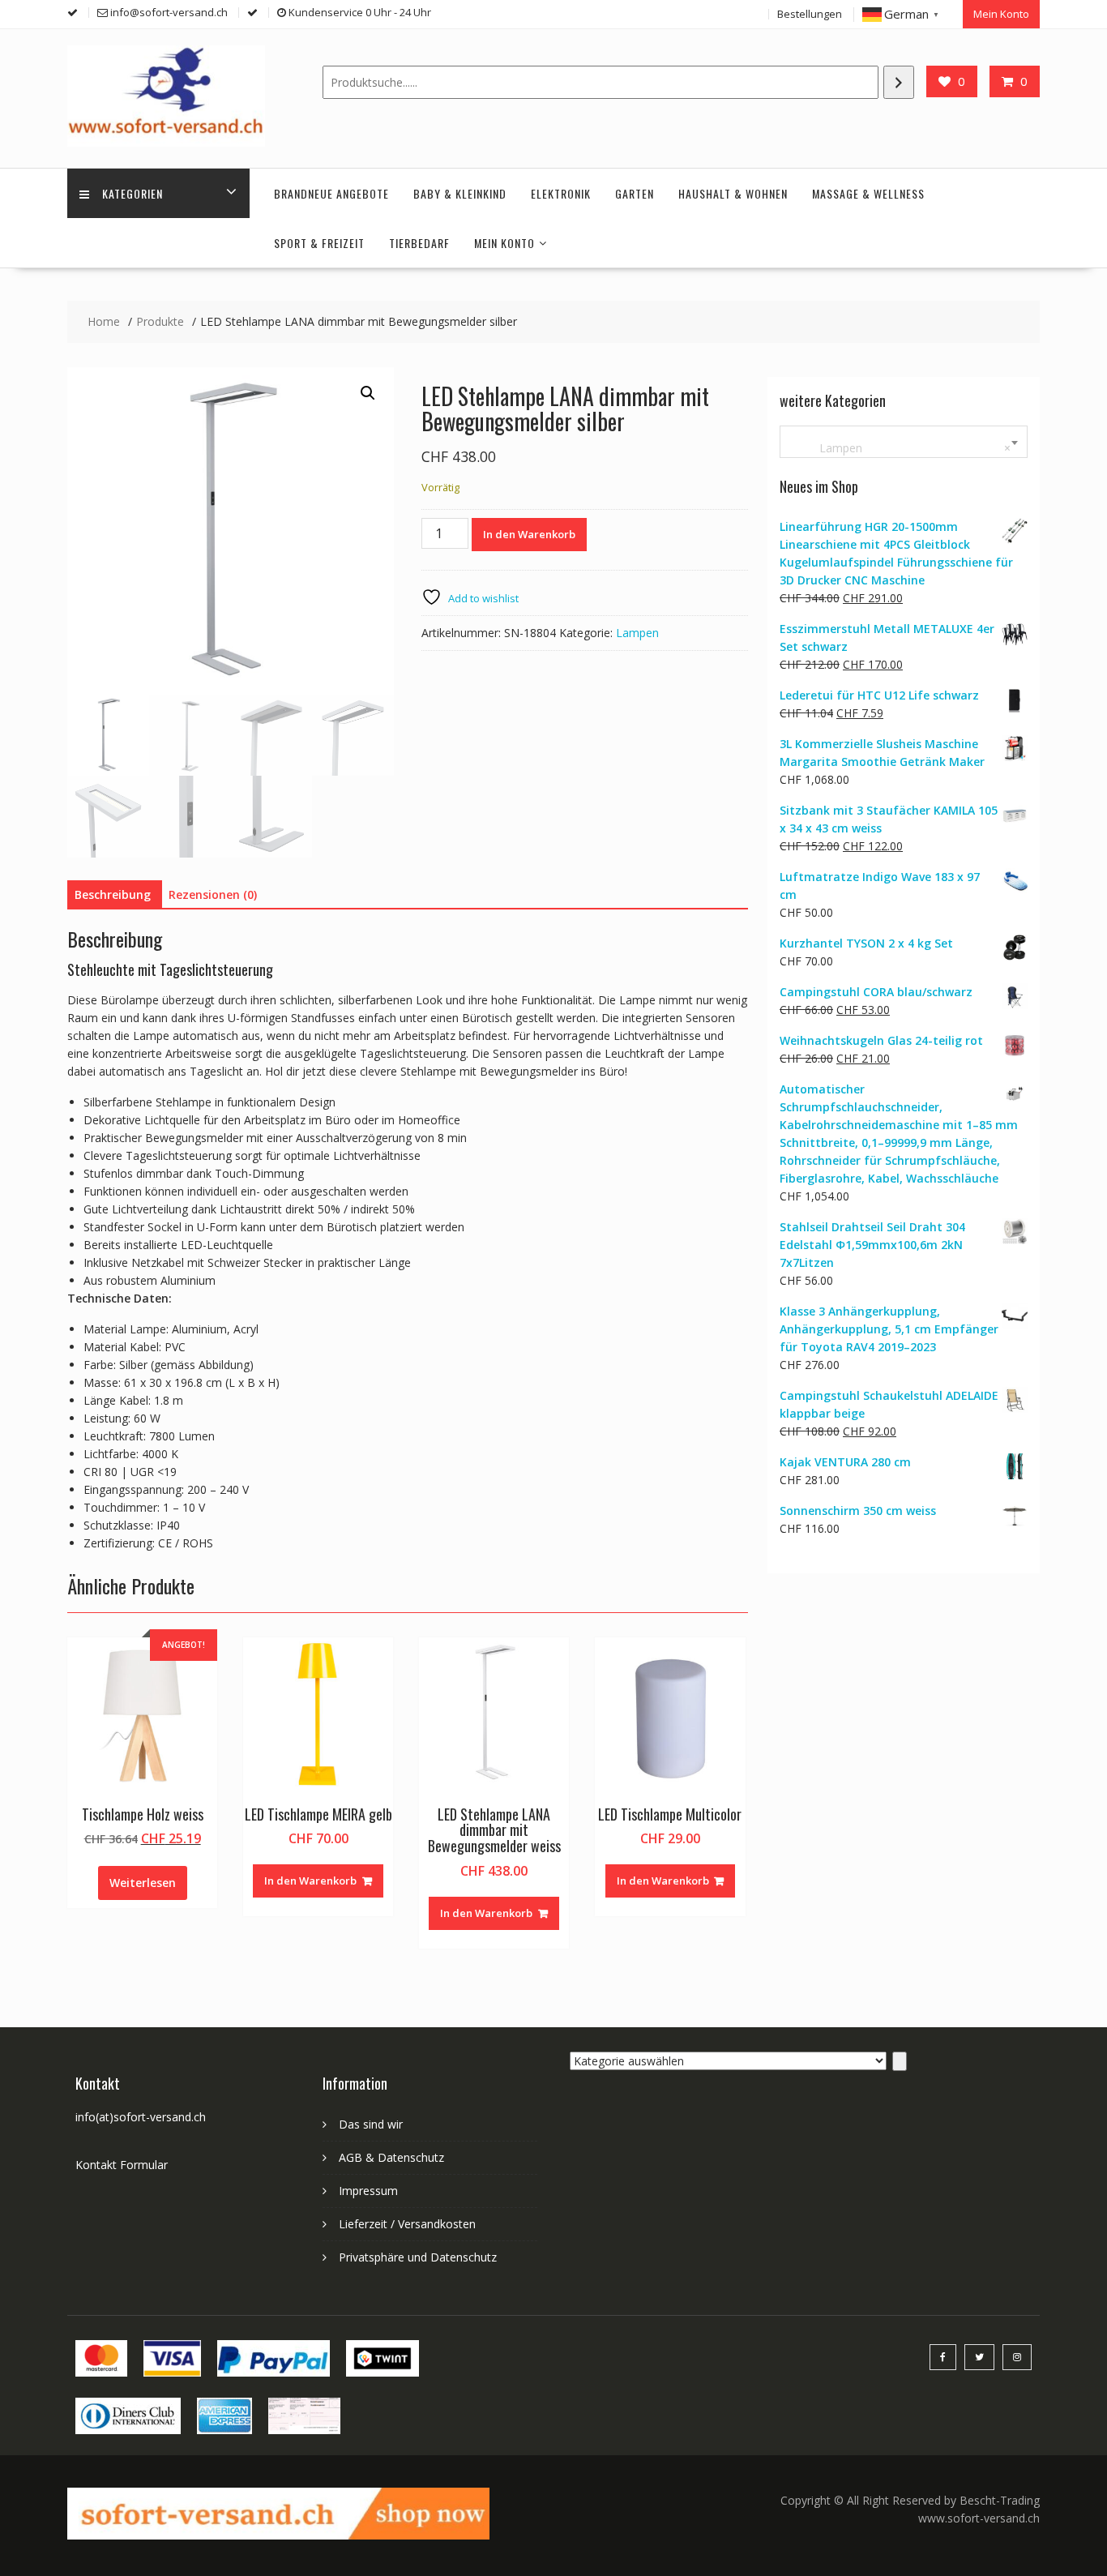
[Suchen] (899, 82)
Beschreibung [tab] (113, 894)
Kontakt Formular (122, 2165)
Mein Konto (1001, 14)
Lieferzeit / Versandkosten (407, 2224)
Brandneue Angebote (331, 193)
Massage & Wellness (868, 193)
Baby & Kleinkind (460, 193)
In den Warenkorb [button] (310, 1881)
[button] (368, 393)
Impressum (368, 2191)
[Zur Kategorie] (900, 2061)
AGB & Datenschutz (391, 2157)
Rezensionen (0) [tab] (213, 894)
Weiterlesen (143, 1883)
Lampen (637, 633)
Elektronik (561, 193)
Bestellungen (810, 14)
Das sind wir (371, 2124)
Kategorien (132, 193)
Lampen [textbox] (900, 448)
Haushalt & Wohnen (733, 193)
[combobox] (904, 442)
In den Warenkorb (529, 534)
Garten (635, 193)
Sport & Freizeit (319, 243)
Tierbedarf (419, 243)
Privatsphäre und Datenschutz (418, 2257)
